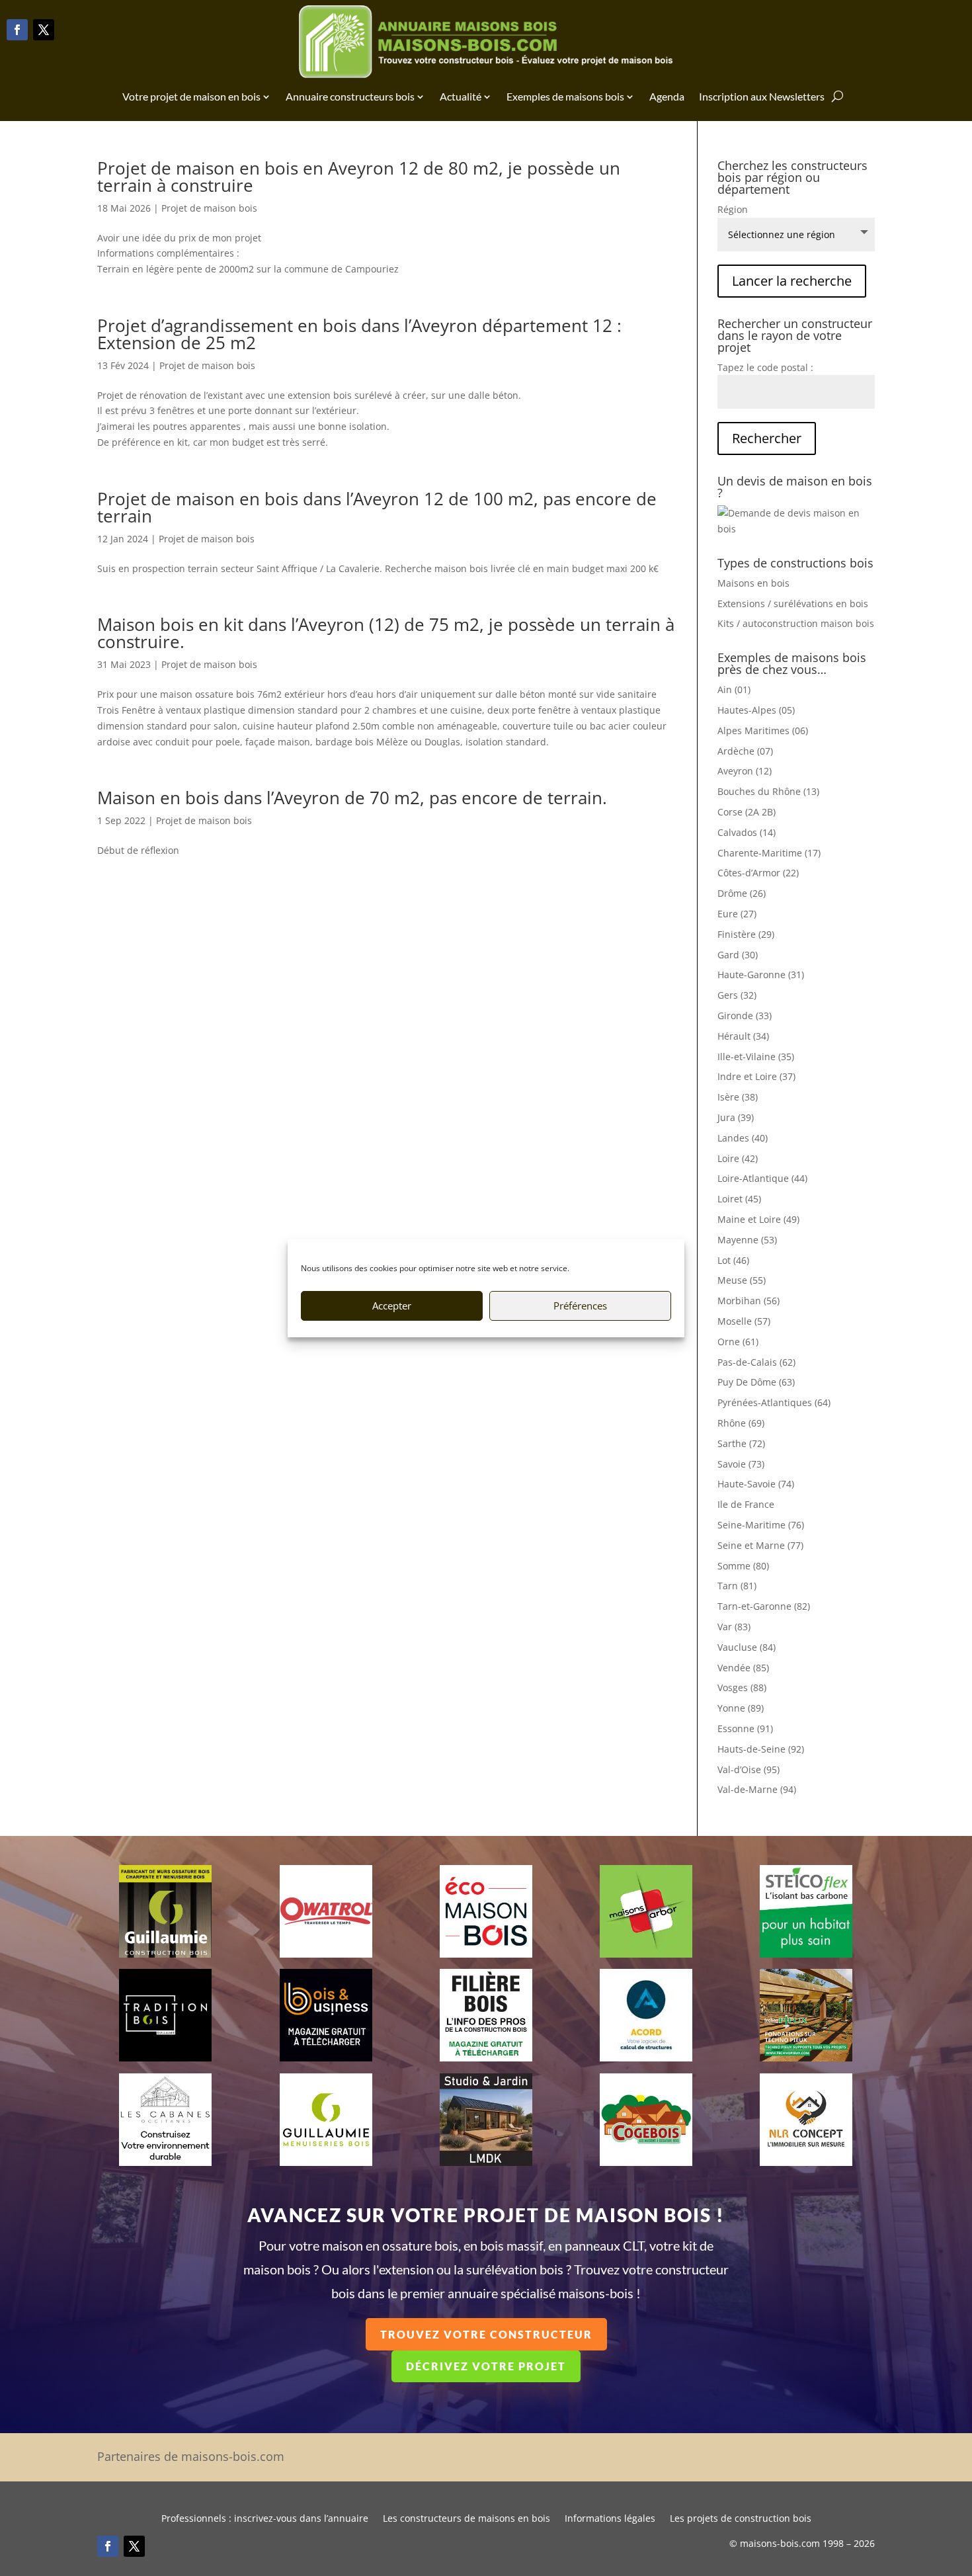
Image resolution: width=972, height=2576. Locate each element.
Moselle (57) (744, 1321)
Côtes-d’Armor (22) (758, 873)
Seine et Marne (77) (760, 1545)
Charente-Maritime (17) (769, 853)
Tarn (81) (737, 1586)
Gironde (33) (745, 1016)
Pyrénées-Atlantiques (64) (774, 1402)
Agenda (667, 96)
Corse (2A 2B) (747, 812)
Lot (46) (733, 1260)
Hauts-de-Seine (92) (761, 1749)
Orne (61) (738, 1342)
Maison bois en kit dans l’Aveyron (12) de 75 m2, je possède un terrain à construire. (386, 633)
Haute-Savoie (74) (756, 1484)
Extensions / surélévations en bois (793, 603)
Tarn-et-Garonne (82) (764, 1606)
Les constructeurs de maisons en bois (466, 2519)
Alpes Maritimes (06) (763, 730)
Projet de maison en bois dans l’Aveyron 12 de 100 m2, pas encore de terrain (377, 507)
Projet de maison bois (209, 208)
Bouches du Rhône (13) (768, 791)
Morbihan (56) (749, 1301)
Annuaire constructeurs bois (350, 96)
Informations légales (610, 2519)
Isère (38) (738, 1097)
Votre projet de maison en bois (191, 96)
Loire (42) (738, 1158)
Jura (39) (736, 1117)
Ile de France (746, 1504)
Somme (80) (743, 1566)
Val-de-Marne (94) (757, 1789)
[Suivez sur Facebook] (17, 30)
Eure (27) (737, 914)
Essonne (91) (745, 1728)
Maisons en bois (753, 583)
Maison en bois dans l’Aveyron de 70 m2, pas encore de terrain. (352, 798)
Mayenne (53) (747, 1240)
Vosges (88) (742, 1687)
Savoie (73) (741, 1464)
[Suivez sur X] (44, 30)
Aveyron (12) (745, 771)
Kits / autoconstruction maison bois (796, 623)
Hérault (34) (743, 1036)
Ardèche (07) (745, 751)
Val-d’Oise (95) (749, 1769)
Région (733, 209)
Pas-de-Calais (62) (756, 1362)
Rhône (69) (741, 1423)
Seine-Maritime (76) (761, 1525)
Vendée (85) (743, 1668)
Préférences (580, 1306)
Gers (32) (737, 995)
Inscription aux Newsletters (762, 96)
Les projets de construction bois (741, 2519)
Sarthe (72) (741, 1443)
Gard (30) (738, 955)
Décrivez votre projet (486, 2366)
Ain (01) (734, 689)
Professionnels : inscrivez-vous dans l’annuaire (265, 2519)
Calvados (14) (747, 832)
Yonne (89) (741, 1708)
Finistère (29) (746, 934)
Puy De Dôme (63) (756, 1382)
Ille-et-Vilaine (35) (756, 1057)
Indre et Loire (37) (756, 1076)
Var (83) (734, 1627)
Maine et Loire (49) (758, 1219)
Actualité (461, 96)
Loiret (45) (739, 1199)
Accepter (392, 1306)
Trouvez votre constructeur (486, 2334)
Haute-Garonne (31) (761, 975)
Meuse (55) (742, 1280)
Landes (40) (743, 1138)
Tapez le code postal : (765, 367)
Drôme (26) (742, 893)
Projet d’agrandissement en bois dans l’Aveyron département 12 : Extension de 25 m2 (359, 334)
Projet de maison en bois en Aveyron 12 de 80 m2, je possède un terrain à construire (359, 177)
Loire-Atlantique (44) (762, 1178)
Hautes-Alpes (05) (756, 710)
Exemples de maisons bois (565, 96)
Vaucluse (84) (747, 1647)
